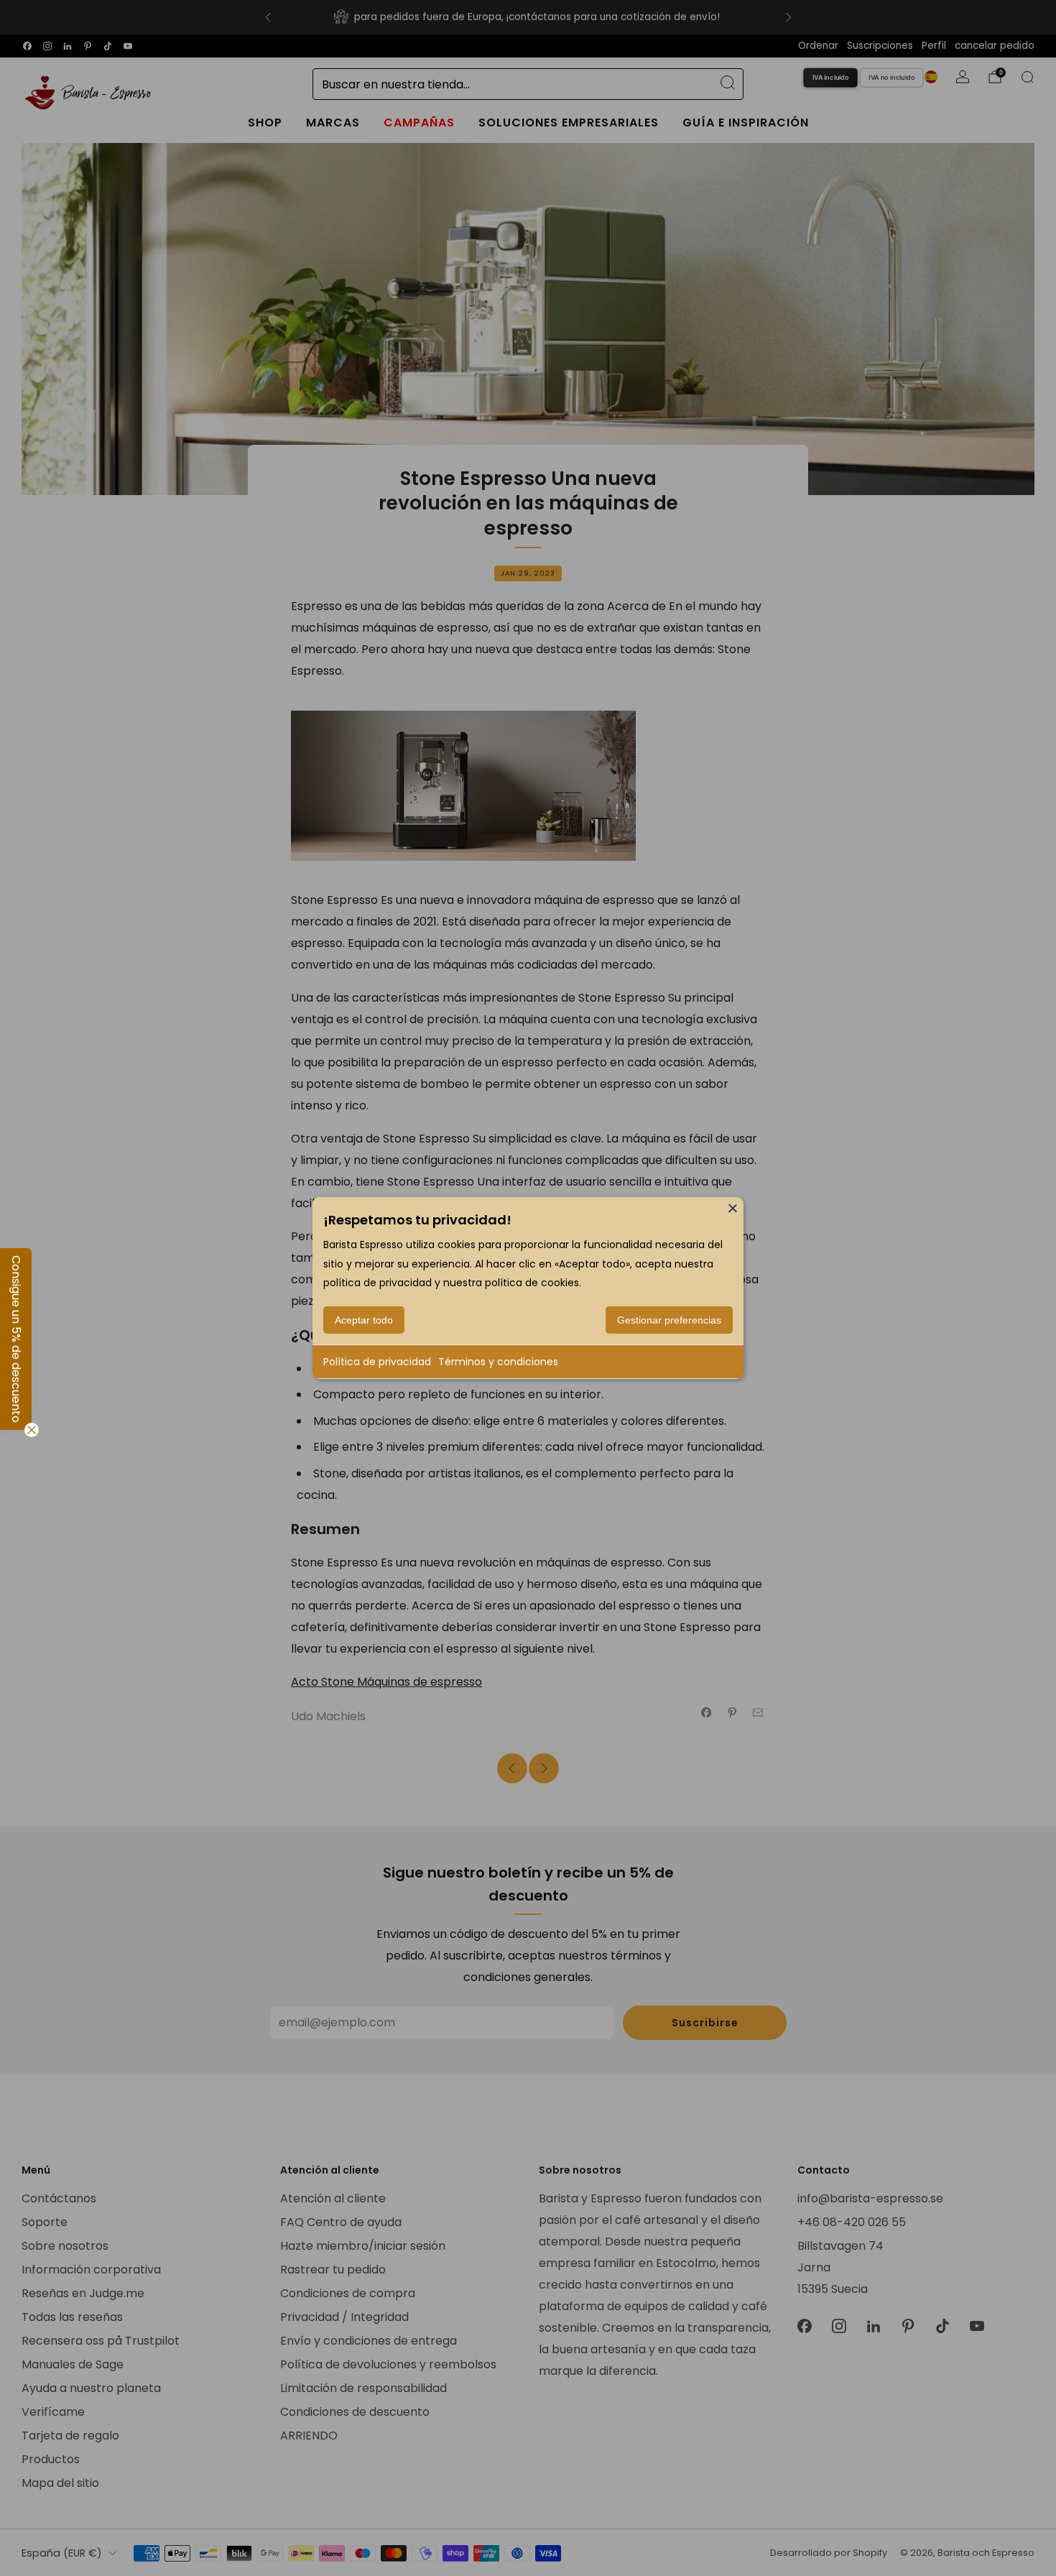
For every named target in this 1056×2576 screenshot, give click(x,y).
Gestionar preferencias (669, 1320)
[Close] (733, 1208)
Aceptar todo (364, 1320)
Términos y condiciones (498, 1362)
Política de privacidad (377, 1362)
